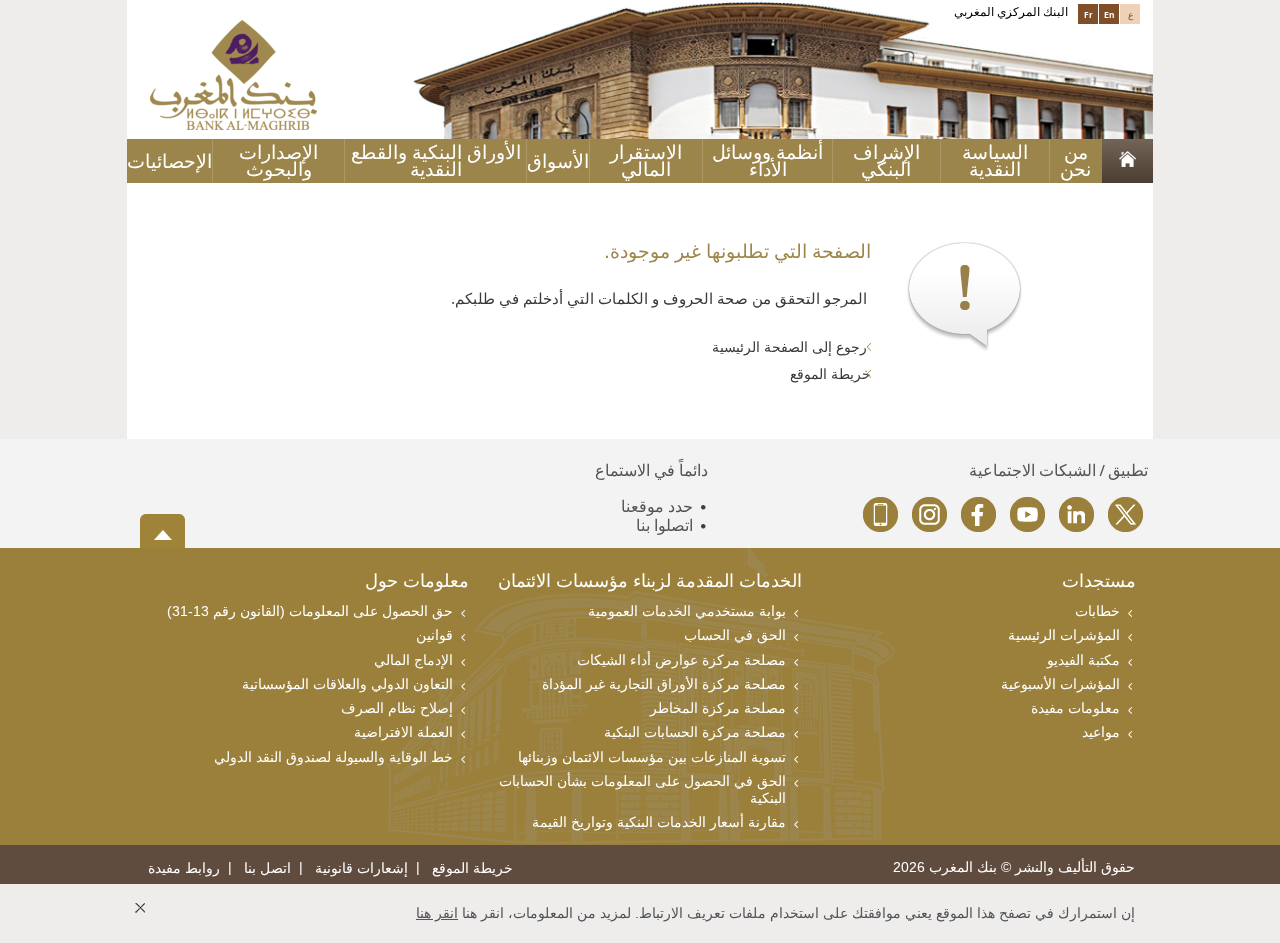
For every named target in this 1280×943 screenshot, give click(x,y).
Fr (1088, 14)
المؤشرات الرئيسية (1064, 635)
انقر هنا (437, 913)
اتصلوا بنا (664, 525)
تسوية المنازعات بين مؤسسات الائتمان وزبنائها (652, 757)
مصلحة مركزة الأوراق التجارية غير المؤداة (664, 684)
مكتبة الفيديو (1083, 660)
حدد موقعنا (657, 506)
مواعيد (1101, 732)
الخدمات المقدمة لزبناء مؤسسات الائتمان (650, 582)
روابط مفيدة (184, 868)
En (1109, 14)
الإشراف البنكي (886, 161)
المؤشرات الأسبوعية (1060, 684)
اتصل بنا (267, 868)
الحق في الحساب (735, 635)
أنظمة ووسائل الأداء (767, 161)
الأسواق (558, 161)
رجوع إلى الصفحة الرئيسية (791, 347)
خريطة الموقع (830, 374)
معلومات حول (417, 582)
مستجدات (1099, 582)
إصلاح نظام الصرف (397, 708)
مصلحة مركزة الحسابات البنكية (695, 732)
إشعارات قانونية (361, 868)
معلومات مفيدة (1075, 708)
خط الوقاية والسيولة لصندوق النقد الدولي (333, 757)
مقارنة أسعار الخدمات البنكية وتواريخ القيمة (659, 822)
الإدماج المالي (413, 660)
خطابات (1097, 611)
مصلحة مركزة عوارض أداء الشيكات (681, 660)
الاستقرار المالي (646, 161)
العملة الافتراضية (403, 732)
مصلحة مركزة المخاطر (718, 708)
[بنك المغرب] (233, 74)
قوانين (434, 635)
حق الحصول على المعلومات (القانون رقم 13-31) (310, 611)
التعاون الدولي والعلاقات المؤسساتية (347, 684)
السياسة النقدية (995, 161)
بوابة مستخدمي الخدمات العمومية (687, 611)
